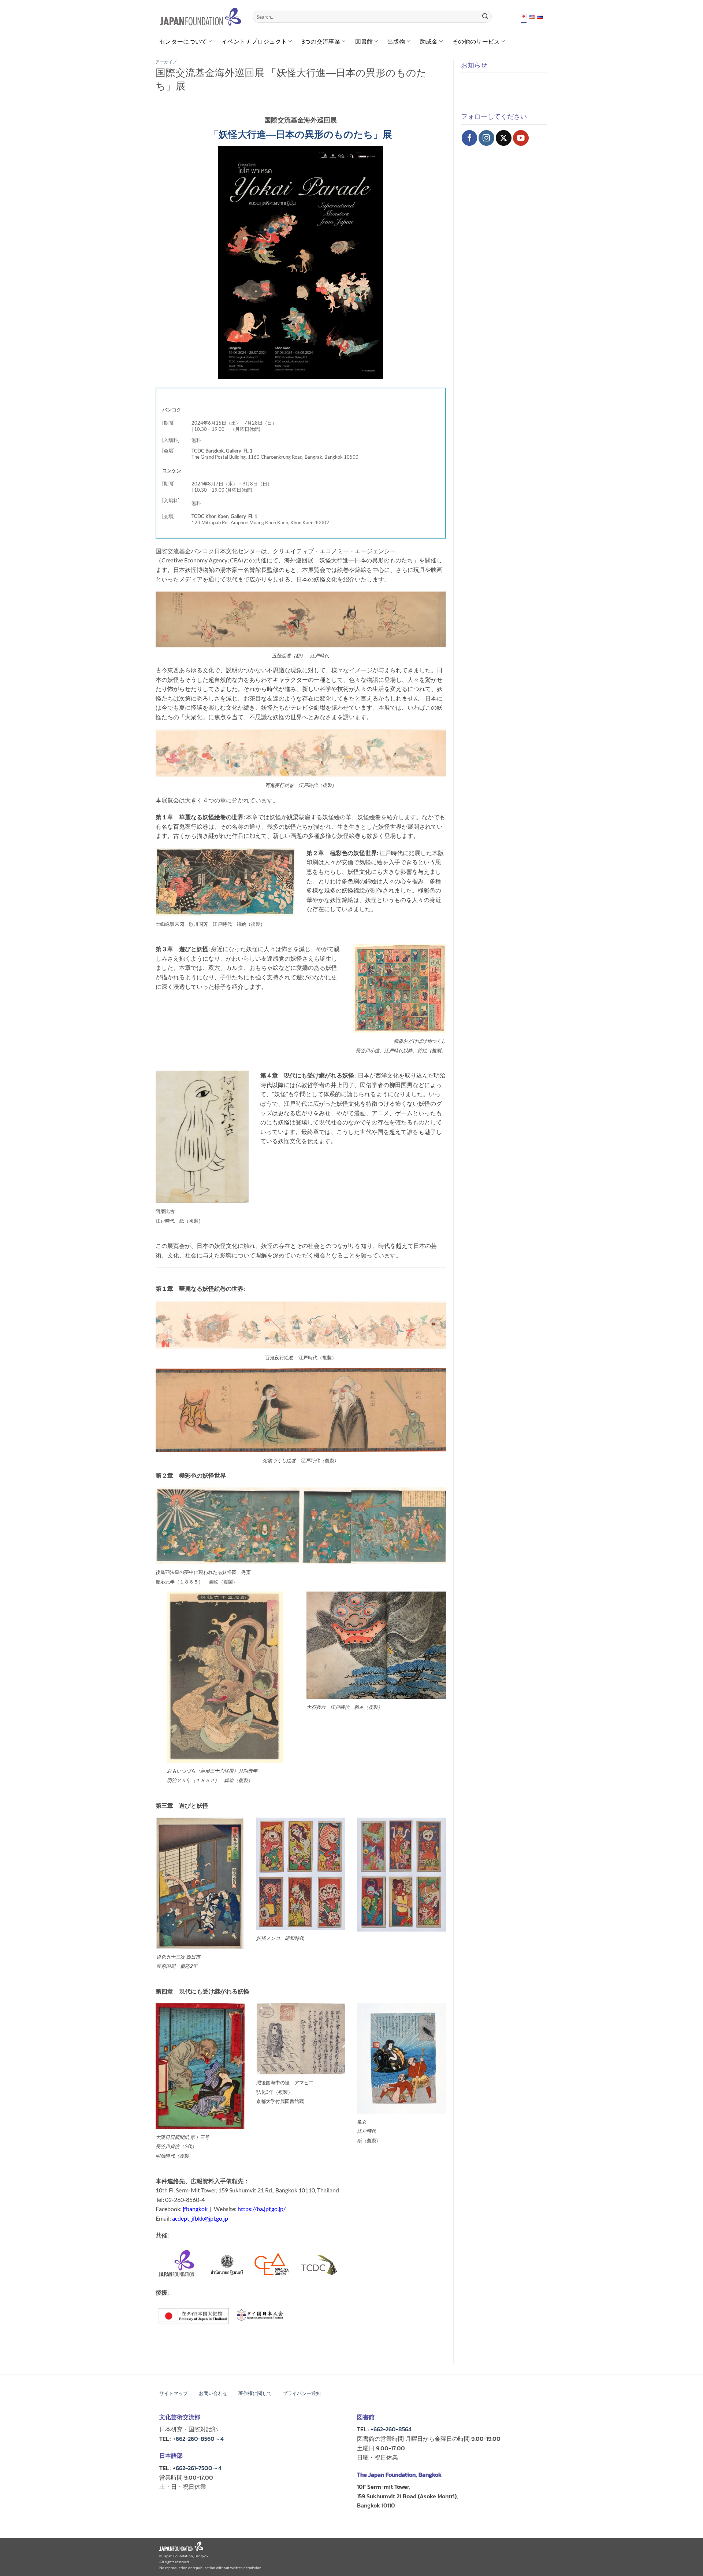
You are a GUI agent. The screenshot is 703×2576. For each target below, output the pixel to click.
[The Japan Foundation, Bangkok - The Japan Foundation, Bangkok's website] (200, 17)
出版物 (396, 41)
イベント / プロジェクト (254, 41)
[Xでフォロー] (504, 138)
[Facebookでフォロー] (470, 138)
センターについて (183, 41)
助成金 (429, 41)
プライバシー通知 (302, 2393)
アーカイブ (166, 62)
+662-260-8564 (391, 2429)
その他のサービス (476, 41)
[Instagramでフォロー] (486, 138)
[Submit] (485, 17)
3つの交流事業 (321, 41)
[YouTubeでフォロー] (521, 138)
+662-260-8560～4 (198, 2439)
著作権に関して (255, 2393)
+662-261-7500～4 (197, 2468)
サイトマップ (174, 2393)
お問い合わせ (213, 2393)
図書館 (364, 41)
